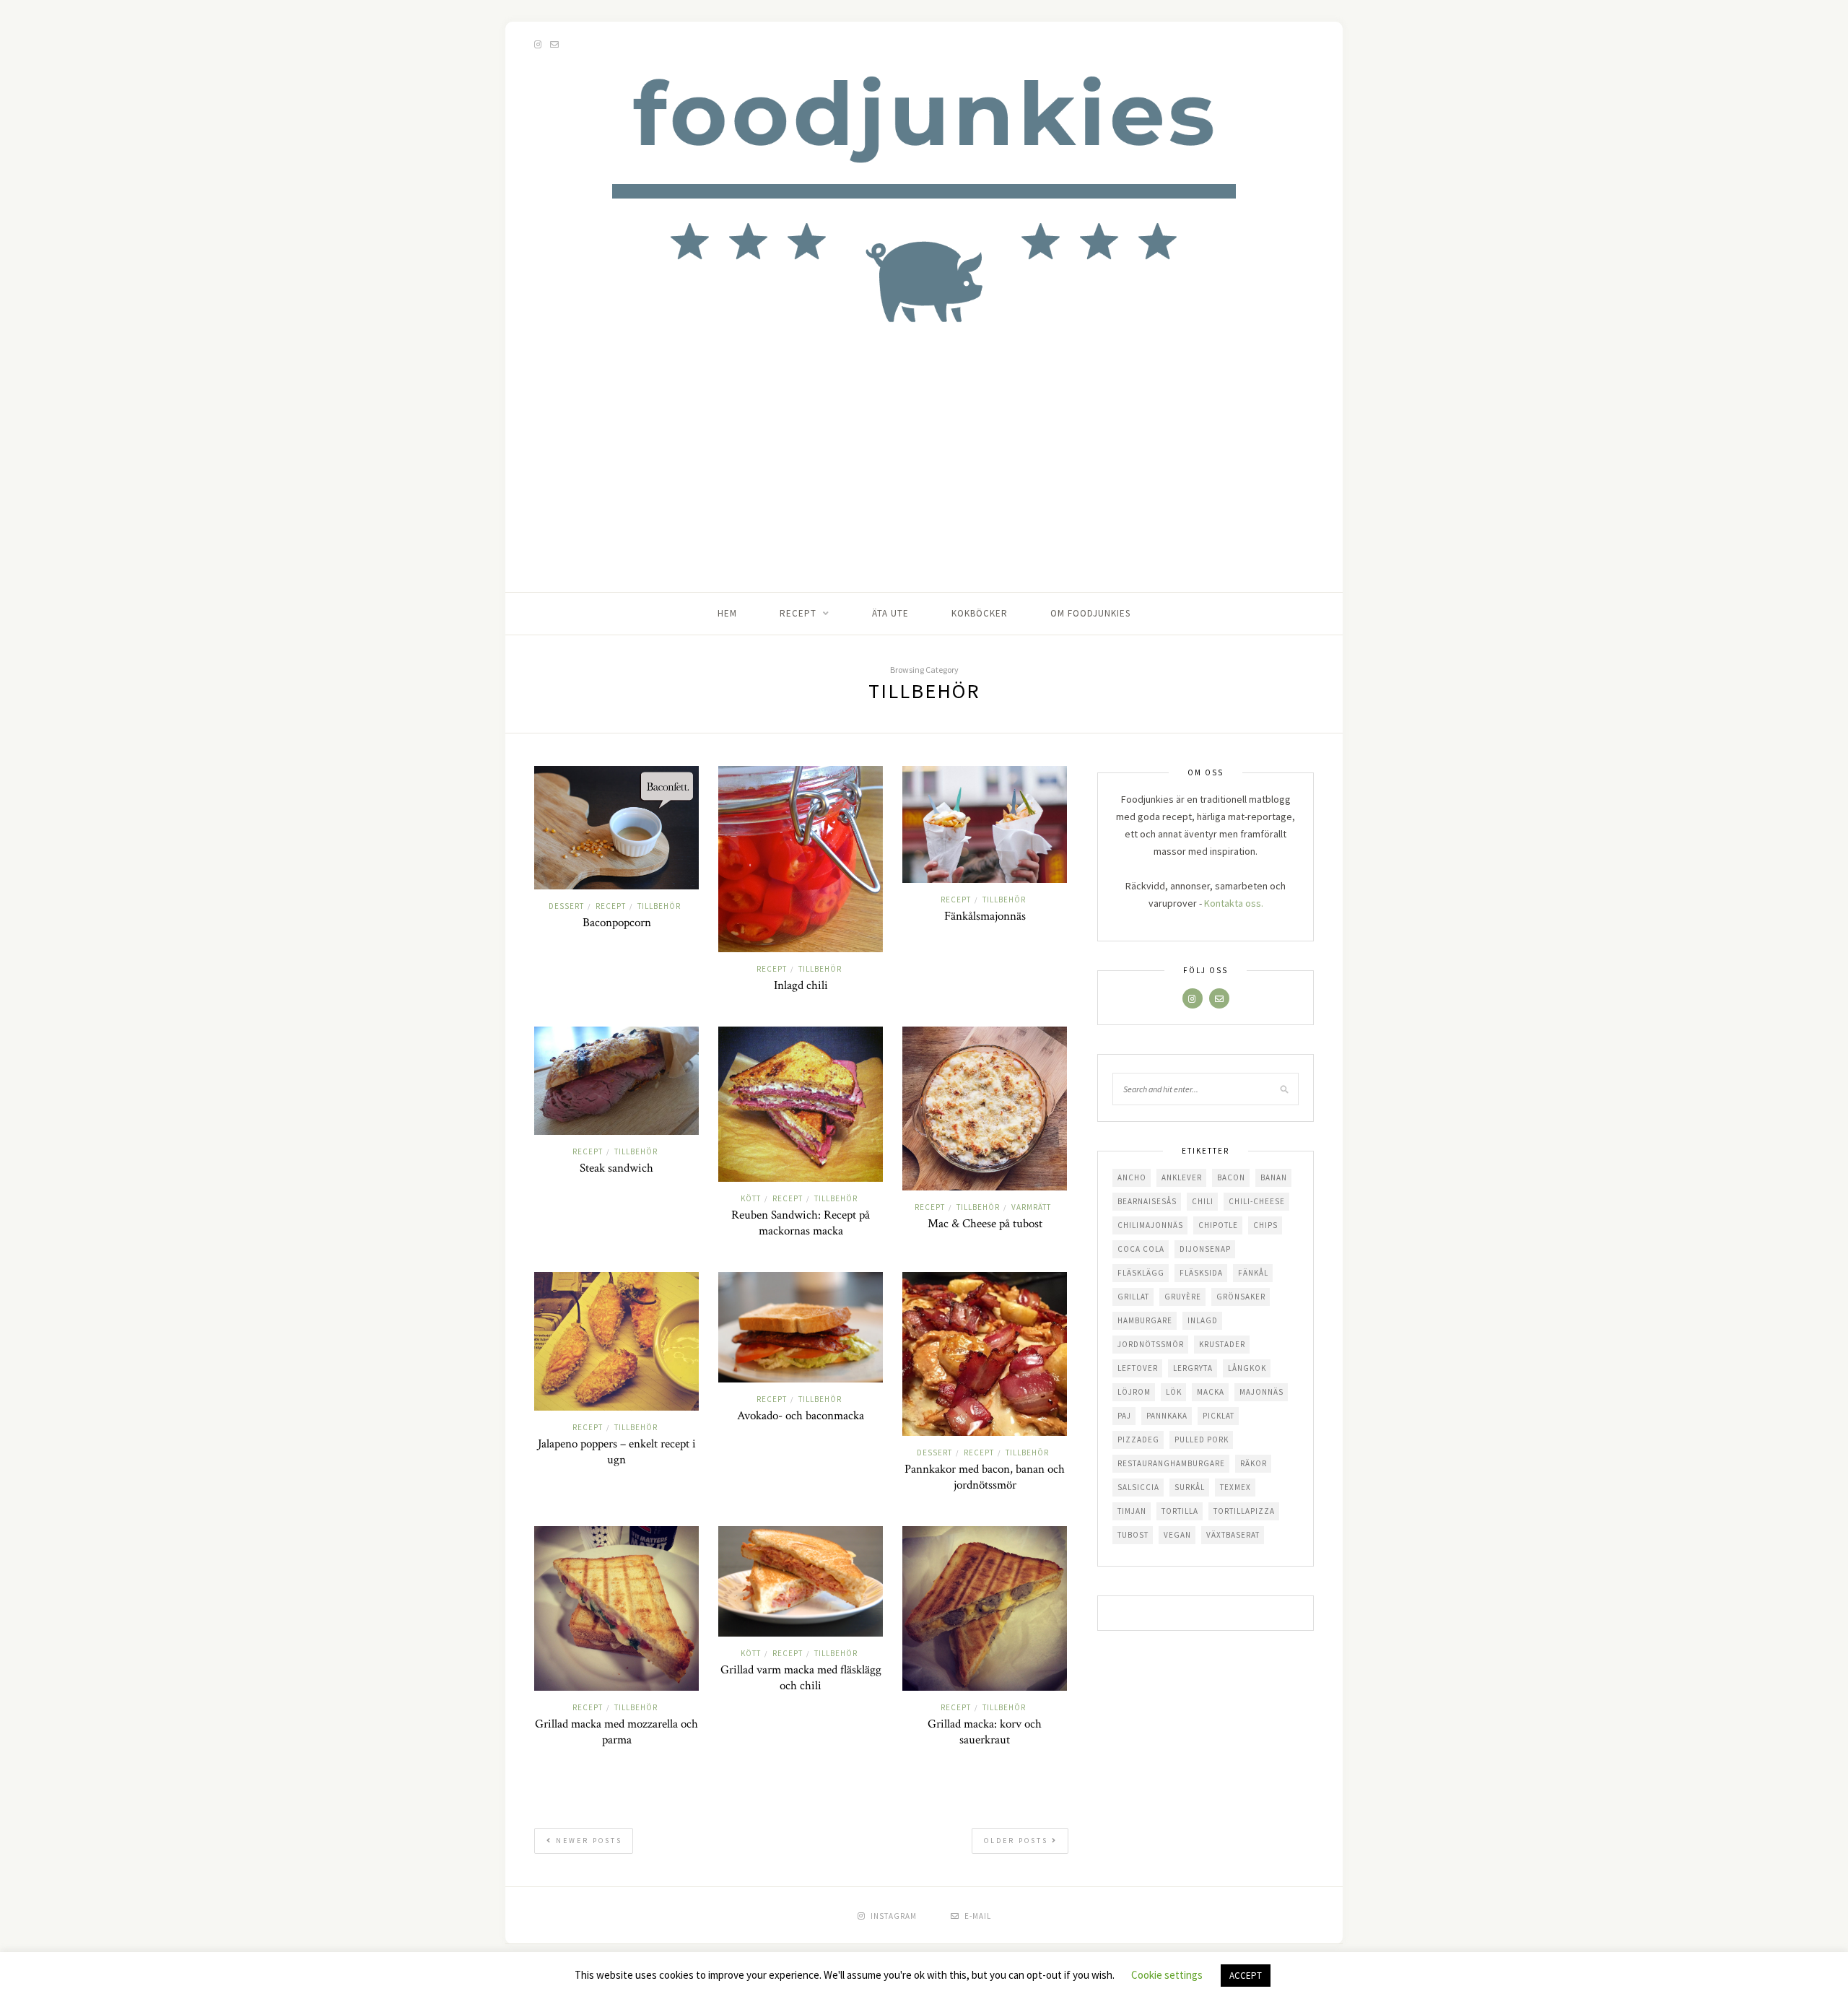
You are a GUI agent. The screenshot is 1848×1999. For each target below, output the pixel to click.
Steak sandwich (616, 1168)
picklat (1219, 1416)
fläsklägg (1141, 1273)
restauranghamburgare (1171, 1463)
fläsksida (1201, 1273)
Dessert (566, 906)
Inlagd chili (801, 985)
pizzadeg (1138, 1440)
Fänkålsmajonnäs (985, 916)
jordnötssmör (1151, 1344)
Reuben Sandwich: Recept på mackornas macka (801, 1223)
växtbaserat (1233, 1535)
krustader (1222, 1344)
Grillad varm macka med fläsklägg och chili (801, 1678)
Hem (727, 613)
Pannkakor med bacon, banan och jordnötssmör (985, 1477)
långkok (1247, 1368)
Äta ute (890, 613)
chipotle (1218, 1225)
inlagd (1203, 1320)
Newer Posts (587, 1841)
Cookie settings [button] (1167, 1975)
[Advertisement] (924, 484)
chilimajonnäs (1150, 1225)
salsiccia (1138, 1487)
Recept (798, 613)
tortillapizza (1244, 1511)
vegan (1177, 1535)
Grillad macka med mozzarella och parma (616, 1732)
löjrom (1134, 1392)
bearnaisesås (1147, 1201)
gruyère (1183, 1297)
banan (1274, 1177)
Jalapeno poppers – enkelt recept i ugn (617, 1452)
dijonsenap (1205, 1249)
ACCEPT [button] (1246, 1976)
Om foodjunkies (1090, 613)
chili (1203, 1201)
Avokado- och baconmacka (801, 1416)
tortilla (1180, 1511)
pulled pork (1202, 1440)
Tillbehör (659, 906)
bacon (1231, 1177)
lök (1174, 1392)
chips (1265, 1225)
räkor (1254, 1463)
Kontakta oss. (1234, 903)
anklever (1182, 1177)
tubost (1133, 1535)
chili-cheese (1257, 1201)
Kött (751, 1198)
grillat (1133, 1297)
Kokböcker (980, 613)
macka (1211, 1392)
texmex (1235, 1487)
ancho (1132, 1177)
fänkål (1253, 1273)
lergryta (1193, 1368)
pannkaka (1167, 1416)
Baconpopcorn (617, 923)
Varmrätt (1031, 1207)
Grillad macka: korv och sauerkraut (985, 1732)
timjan (1132, 1511)
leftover (1138, 1368)
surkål (1190, 1487)
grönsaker (1241, 1297)
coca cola (1141, 1249)
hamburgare (1145, 1320)
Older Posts (1018, 1841)
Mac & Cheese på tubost (985, 1224)
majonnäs (1261, 1392)
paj (1124, 1416)
